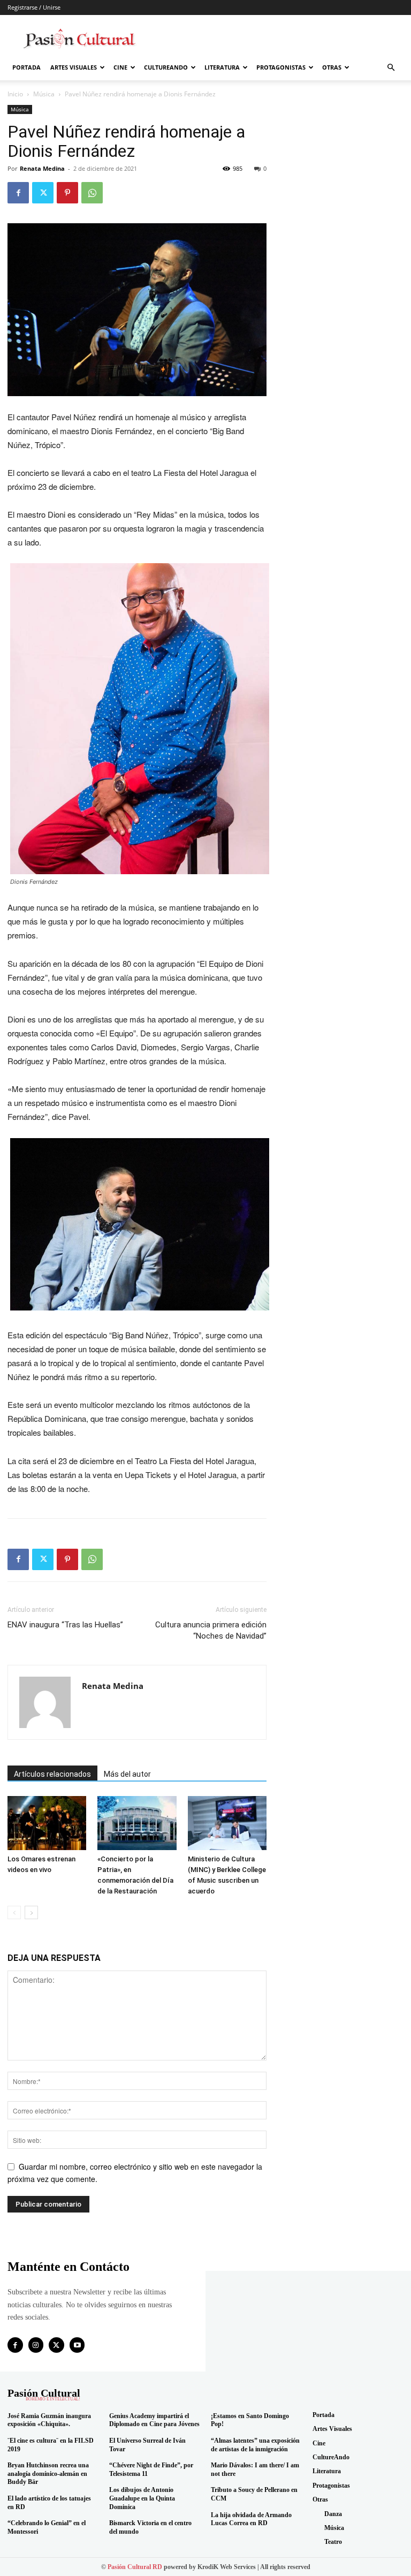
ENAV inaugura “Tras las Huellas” (65, 1625)
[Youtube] (77, 2345)
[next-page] (31, 1912)
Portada (26, 67)
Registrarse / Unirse (34, 7)
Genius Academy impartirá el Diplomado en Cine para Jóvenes (154, 2420)
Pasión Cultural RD (135, 2567)
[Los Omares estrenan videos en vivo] (47, 1823)
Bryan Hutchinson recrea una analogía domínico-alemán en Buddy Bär (48, 2473)
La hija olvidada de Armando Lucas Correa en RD (251, 2519)
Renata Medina (42, 168)
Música (44, 94)
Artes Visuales (74, 67)
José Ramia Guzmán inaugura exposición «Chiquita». (49, 2420)
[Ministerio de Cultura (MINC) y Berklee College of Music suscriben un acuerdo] (227, 1823)
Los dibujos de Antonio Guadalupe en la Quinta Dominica (142, 2498)
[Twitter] (43, 193)
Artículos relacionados (52, 1774)
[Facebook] (18, 193)
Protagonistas (281, 67)
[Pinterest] (67, 193)
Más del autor (127, 1774)
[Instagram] (36, 2345)
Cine (120, 67)
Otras (332, 67)
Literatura (222, 67)
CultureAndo (166, 67)
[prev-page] (14, 1912)
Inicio (15, 94)
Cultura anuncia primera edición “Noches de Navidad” (211, 1630)
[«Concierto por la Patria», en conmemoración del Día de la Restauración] (137, 1823)
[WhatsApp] (92, 193)
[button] (391, 68)
